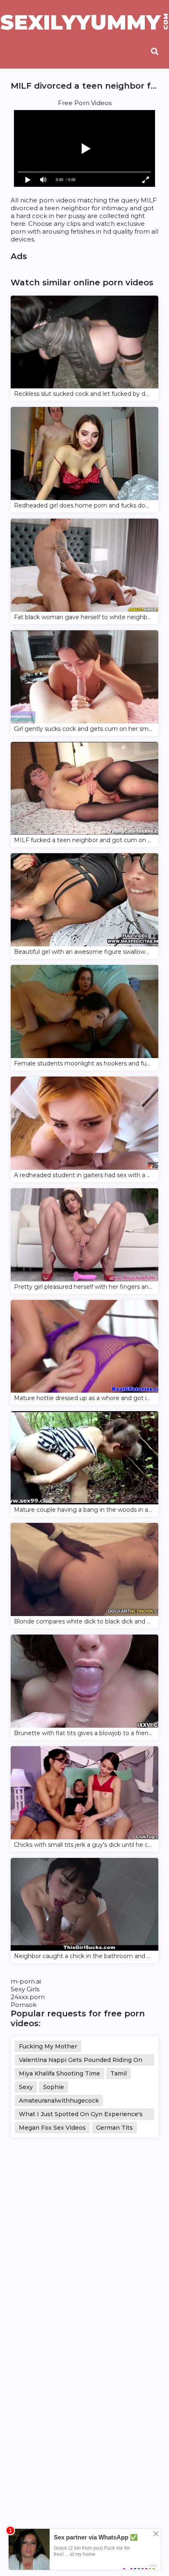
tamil (119, 2073)
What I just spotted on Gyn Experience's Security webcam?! (81, 2115)
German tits (114, 2128)
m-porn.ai (26, 1981)
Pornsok (24, 2005)
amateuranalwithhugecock (59, 2101)
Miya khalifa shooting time (59, 2073)
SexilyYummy (84, 23)
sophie (54, 2087)
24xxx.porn (28, 1997)
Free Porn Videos (85, 103)
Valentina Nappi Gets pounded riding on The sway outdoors (81, 2061)
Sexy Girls (25, 1989)
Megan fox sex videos (52, 2128)
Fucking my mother (48, 2046)
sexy (26, 2087)
